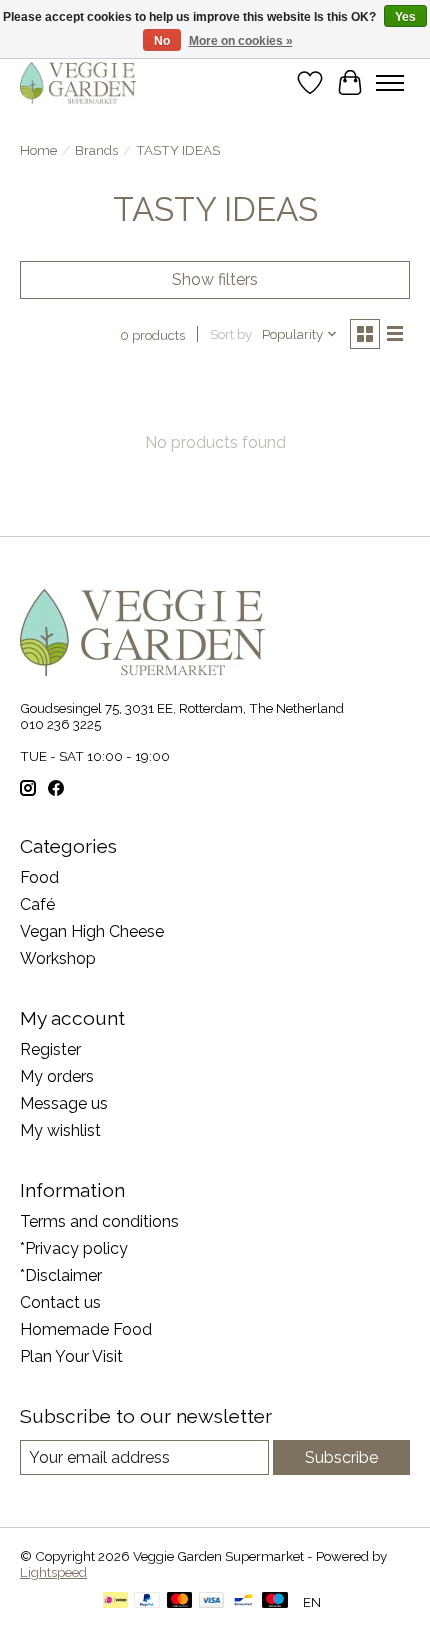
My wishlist (60, 1130)
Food (39, 877)
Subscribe (341, 1457)
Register (50, 1049)
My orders (57, 1076)
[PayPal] (147, 1601)
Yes (405, 17)
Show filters (215, 279)
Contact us (60, 1302)
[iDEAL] (115, 1601)
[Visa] (212, 1601)
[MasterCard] (180, 1601)
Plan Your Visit (71, 1356)
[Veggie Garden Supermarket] (78, 82)
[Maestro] (275, 1601)
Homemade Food (86, 1329)
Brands (96, 150)
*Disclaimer (61, 1275)
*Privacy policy (74, 1248)
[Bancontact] (243, 1601)
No (162, 41)
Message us (64, 1103)
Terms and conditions (99, 1221)
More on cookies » (241, 41)
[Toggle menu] (390, 83)
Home (38, 150)
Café (37, 904)
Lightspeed (53, 1572)
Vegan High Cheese (92, 931)
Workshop (58, 958)
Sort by (231, 334)
